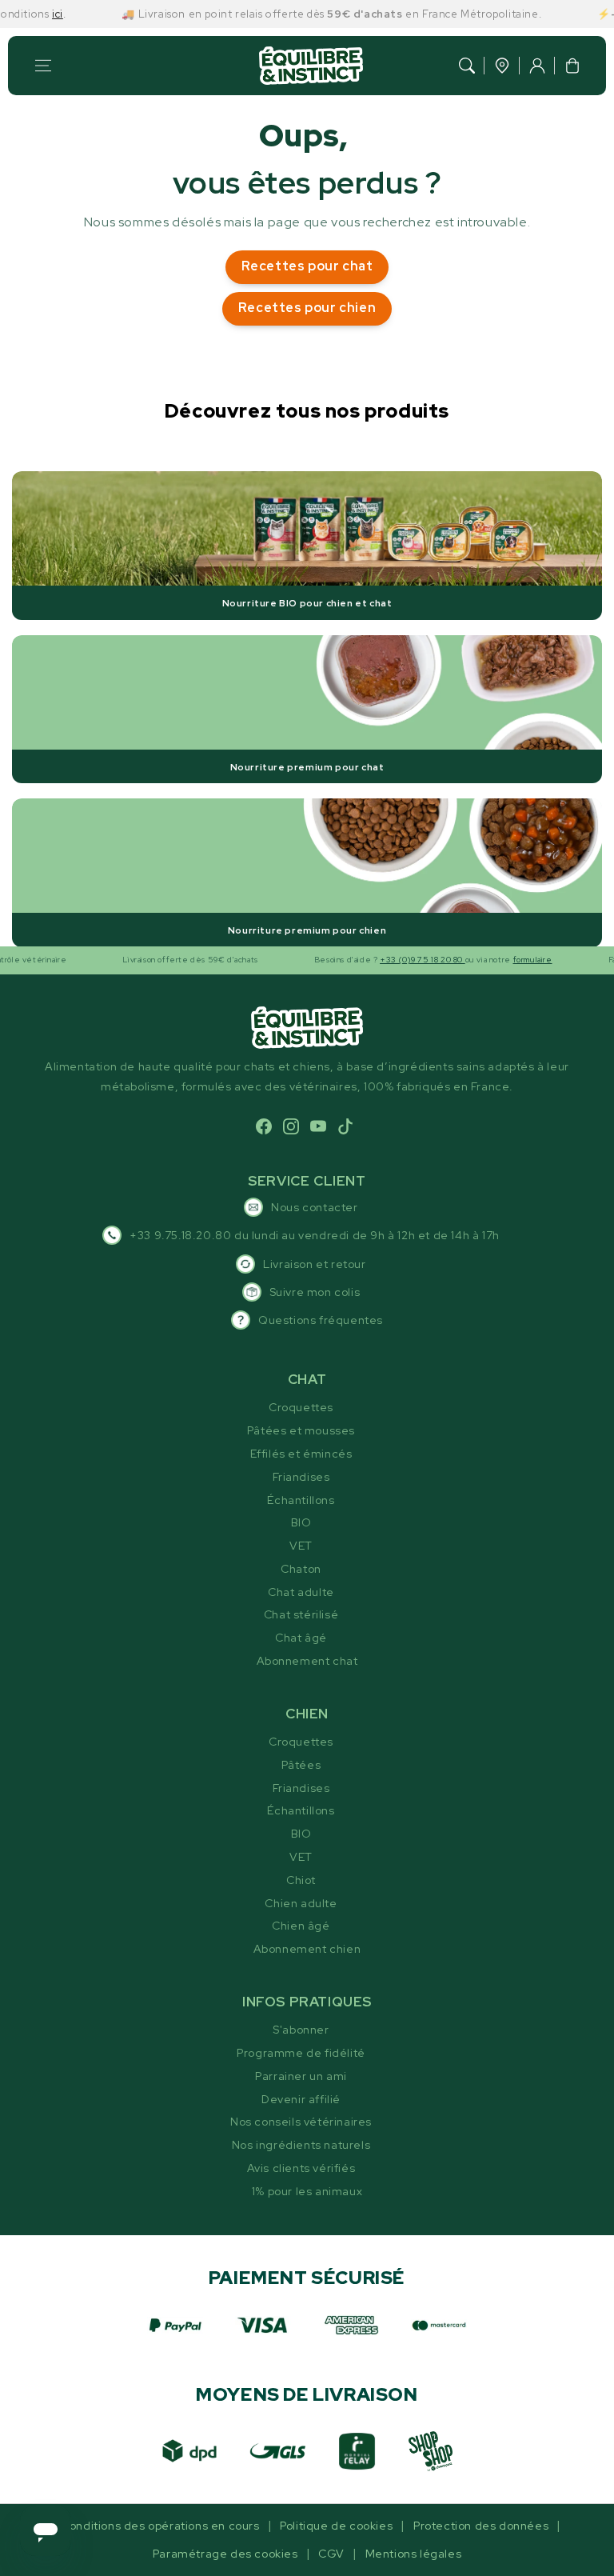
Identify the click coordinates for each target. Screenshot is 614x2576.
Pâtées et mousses (301, 1430)
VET (301, 1546)
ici (20, 14)
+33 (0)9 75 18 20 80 (385, 960)
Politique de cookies (336, 2526)
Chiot (301, 1880)
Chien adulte (301, 1903)
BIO (301, 1522)
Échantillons (301, 1500)
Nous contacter (314, 1207)
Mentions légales (414, 2554)
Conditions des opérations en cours (160, 2526)
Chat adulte (301, 1592)
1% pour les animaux (307, 2191)
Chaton (301, 1569)
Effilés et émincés (301, 1454)
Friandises (301, 1477)
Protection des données (481, 2526)
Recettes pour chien (307, 308)
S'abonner (301, 2030)
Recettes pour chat (307, 266)
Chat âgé (301, 1638)
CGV (331, 2554)
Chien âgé (301, 1926)
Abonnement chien (307, 1949)
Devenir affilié (301, 2099)
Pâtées (301, 1765)
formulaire (495, 960)
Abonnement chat (307, 1661)
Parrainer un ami (301, 2076)
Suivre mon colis (315, 1292)
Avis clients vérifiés (301, 2168)
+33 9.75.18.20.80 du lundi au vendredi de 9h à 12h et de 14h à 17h (315, 1235)
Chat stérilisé (301, 1614)
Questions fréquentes (321, 1320)
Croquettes (301, 1407)
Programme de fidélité (301, 2053)
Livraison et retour (314, 1264)
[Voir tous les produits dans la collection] (307, 545)
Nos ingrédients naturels (301, 2145)
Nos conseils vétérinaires (301, 2122)
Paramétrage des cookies (225, 2554)
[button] (43, 66)
